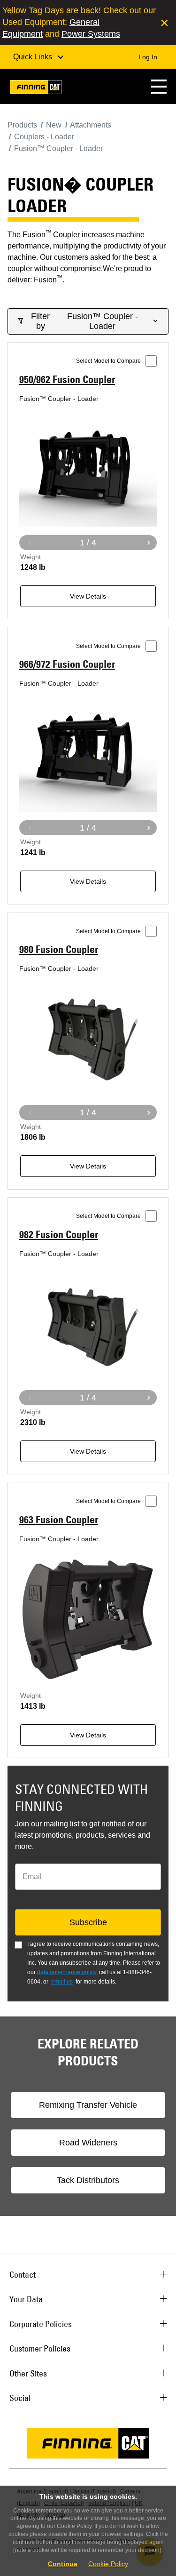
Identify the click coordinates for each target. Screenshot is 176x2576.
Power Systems (91, 34)
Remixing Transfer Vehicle (88, 2105)
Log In (148, 57)
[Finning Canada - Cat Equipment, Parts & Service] (36, 89)
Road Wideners (88, 2143)
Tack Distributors (88, 2180)
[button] (159, 86)
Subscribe (88, 1922)
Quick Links (34, 57)
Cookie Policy (108, 2564)
